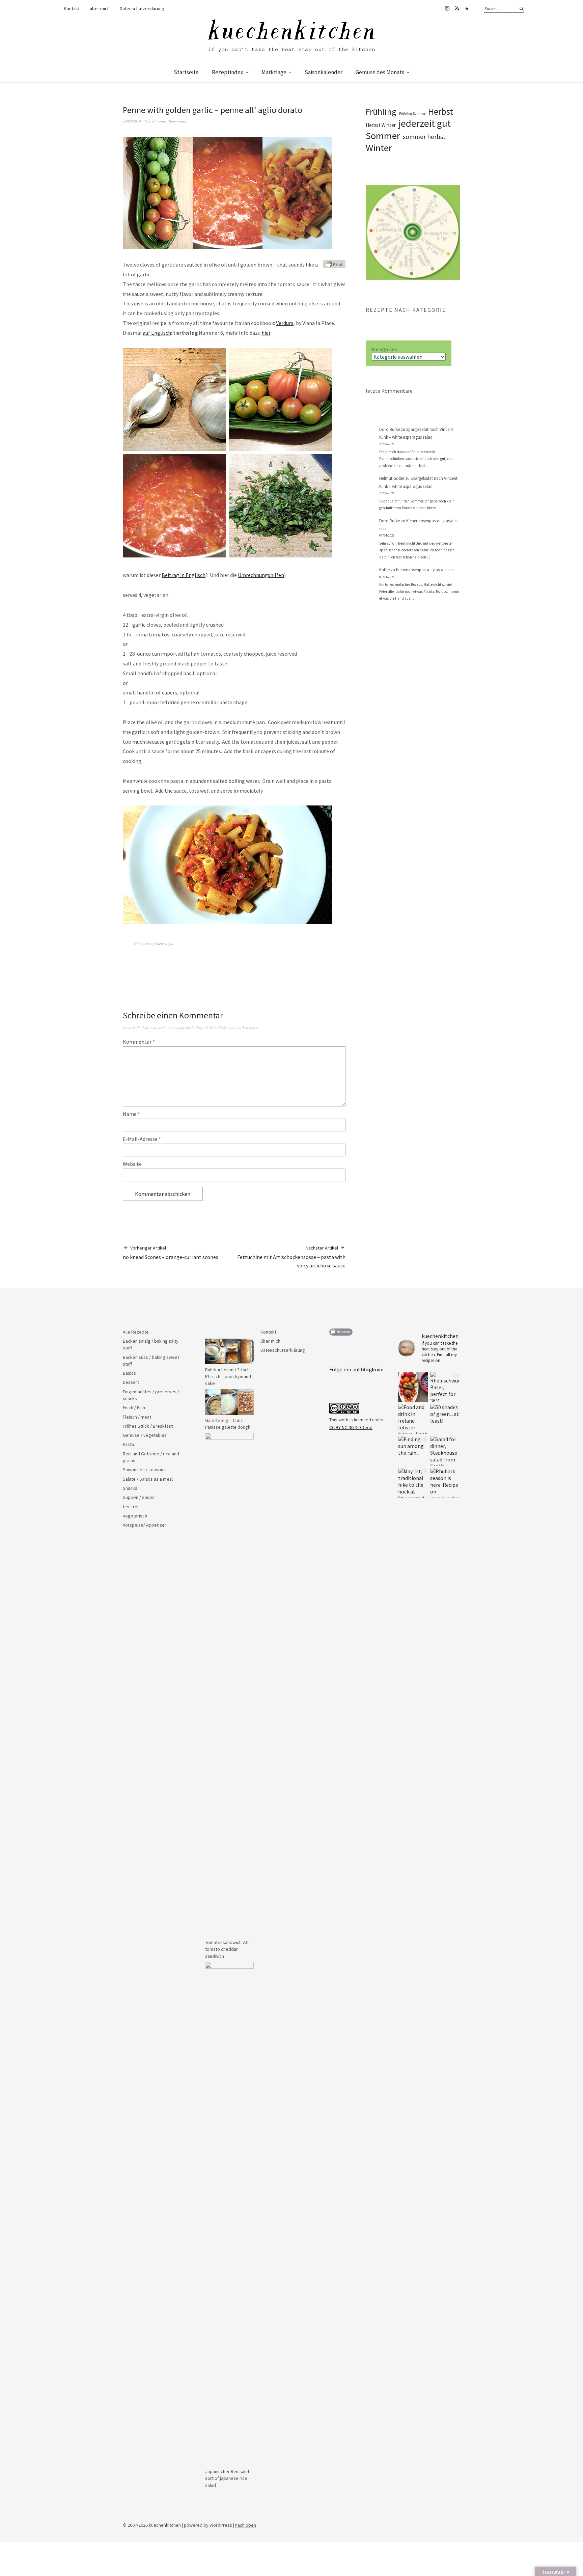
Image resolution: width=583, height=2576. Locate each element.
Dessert (131, 1382)
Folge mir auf (356, 1369)
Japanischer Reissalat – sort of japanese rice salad (229, 2478)
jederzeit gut (164, 943)
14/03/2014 (132, 121)
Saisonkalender (324, 72)
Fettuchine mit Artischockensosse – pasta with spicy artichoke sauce (291, 1257)
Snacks (130, 1488)
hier (266, 333)
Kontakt (72, 8)
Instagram (447, 8)
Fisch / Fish (134, 1407)
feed (457, 8)
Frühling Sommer (412, 114)
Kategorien (384, 349)
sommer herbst (424, 137)
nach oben (246, 2525)
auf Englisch (157, 333)
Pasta (128, 1444)
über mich (100, 8)
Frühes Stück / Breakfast (148, 1426)
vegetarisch (135, 1516)
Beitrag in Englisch (184, 575)
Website (132, 1164)
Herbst (441, 111)
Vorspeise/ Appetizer (145, 1525)
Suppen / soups (139, 1497)
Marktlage (274, 72)
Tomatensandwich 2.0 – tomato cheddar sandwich (228, 1949)
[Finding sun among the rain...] (413, 1451)
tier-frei (131, 1507)
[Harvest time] (413, 1387)
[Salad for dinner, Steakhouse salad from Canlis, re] (445, 1451)
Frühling (381, 112)
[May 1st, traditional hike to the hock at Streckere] (413, 1483)
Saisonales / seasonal (145, 1470)
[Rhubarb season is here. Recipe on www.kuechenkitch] (445, 1483)
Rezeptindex (228, 72)
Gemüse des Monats (380, 72)
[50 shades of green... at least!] (445, 1419)
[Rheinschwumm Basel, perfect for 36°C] (445, 1387)
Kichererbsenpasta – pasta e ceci (425, 570)
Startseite (186, 72)
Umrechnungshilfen (261, 575)
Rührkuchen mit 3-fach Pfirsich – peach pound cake (228, 1377)
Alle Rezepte (136, 1332)
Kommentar (139, 1042)
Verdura (285, 323)
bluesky (467, 8)
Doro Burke (390, 429)
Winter (379, 148)
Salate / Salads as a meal (148, 1479)
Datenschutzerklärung (142, 8)
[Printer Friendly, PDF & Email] (334, 264)
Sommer (383, 136)
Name (131, 1114)
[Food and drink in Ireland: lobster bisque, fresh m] (413, 1419)
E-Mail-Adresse (142, 1139)
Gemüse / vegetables (145, 1435)
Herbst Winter (381, 125)
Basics (129, 1373)
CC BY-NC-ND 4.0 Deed (351, 1427)
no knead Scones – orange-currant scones (171, 1253)
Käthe (384, 570)
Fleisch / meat (137, 1417)
